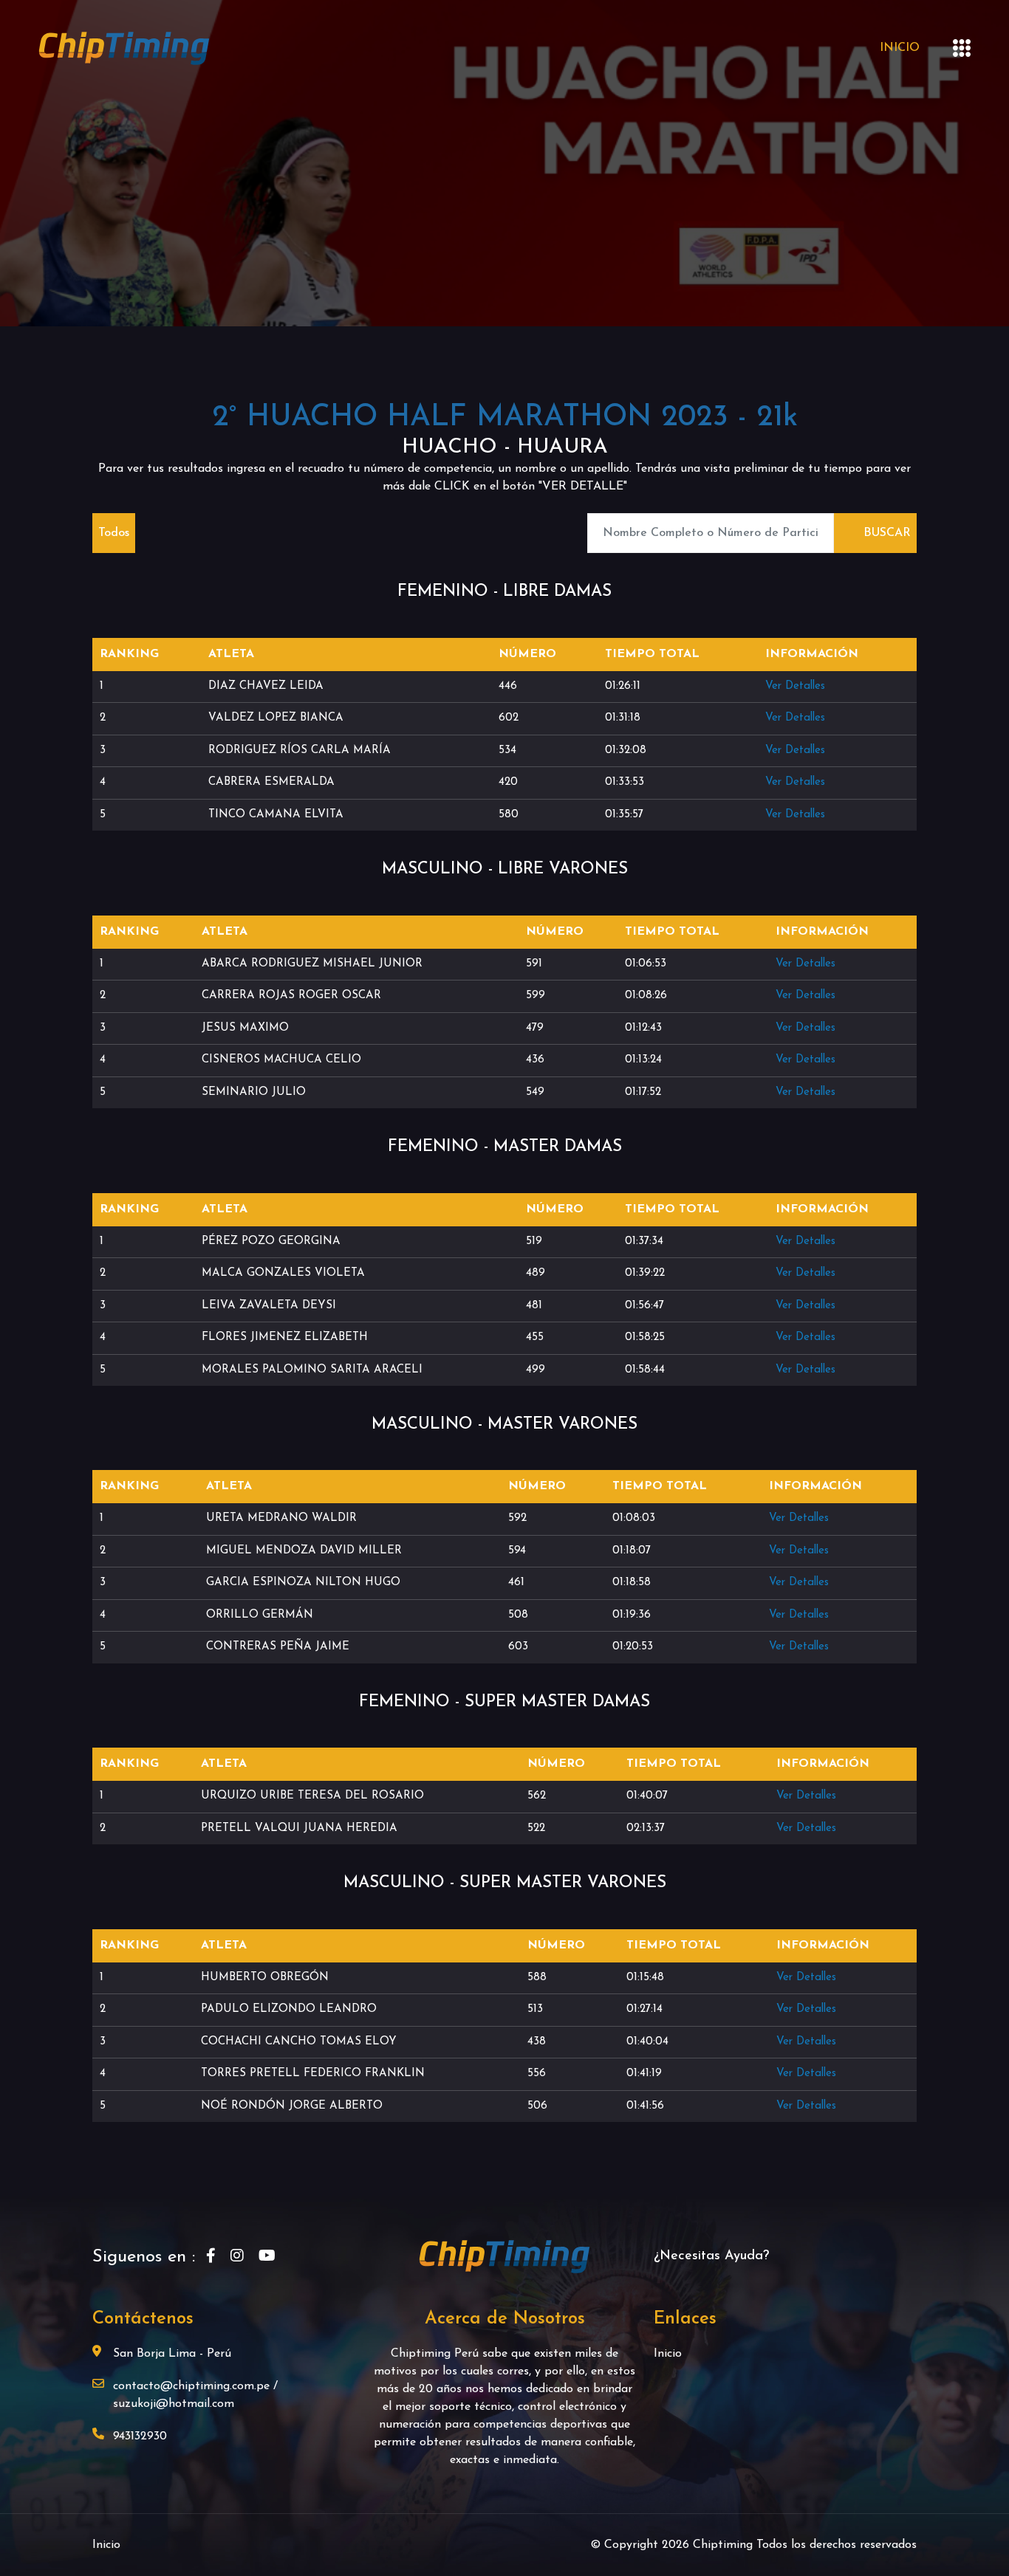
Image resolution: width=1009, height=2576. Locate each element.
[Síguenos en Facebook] (211, 2257)
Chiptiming (725, 2545)
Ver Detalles (795, 686)
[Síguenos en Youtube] (267, 2257)
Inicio (900, 48)
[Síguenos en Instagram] (237, 2257)
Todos (114, 533)
